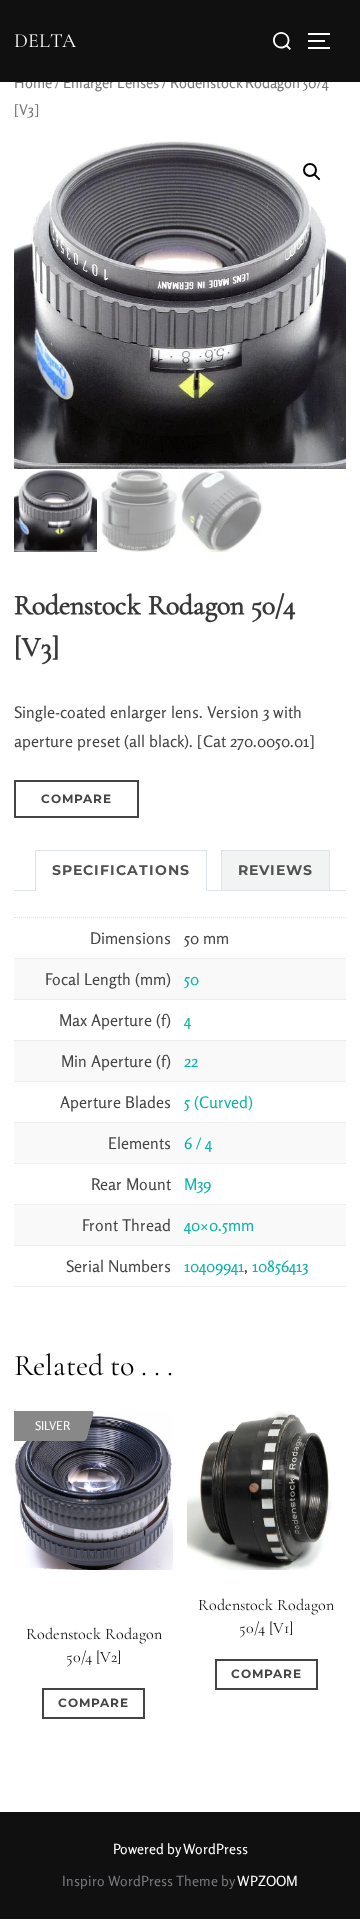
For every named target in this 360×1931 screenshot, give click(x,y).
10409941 (214, 1266)
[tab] (121, 870)
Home (33, 82)
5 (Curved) (218, 1102)
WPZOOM (267, 1880)
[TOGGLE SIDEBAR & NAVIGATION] (326, 41)
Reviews (275, 870)
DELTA (45, 41)
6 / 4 (198, 1143)
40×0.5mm (219, 1225)
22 (191, 1061)
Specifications (121, 870)
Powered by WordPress (180, 1848)
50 (191, 979)
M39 (197, 1184)
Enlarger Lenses (111, 82)
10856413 (280, 1266)
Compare (76, 798)
